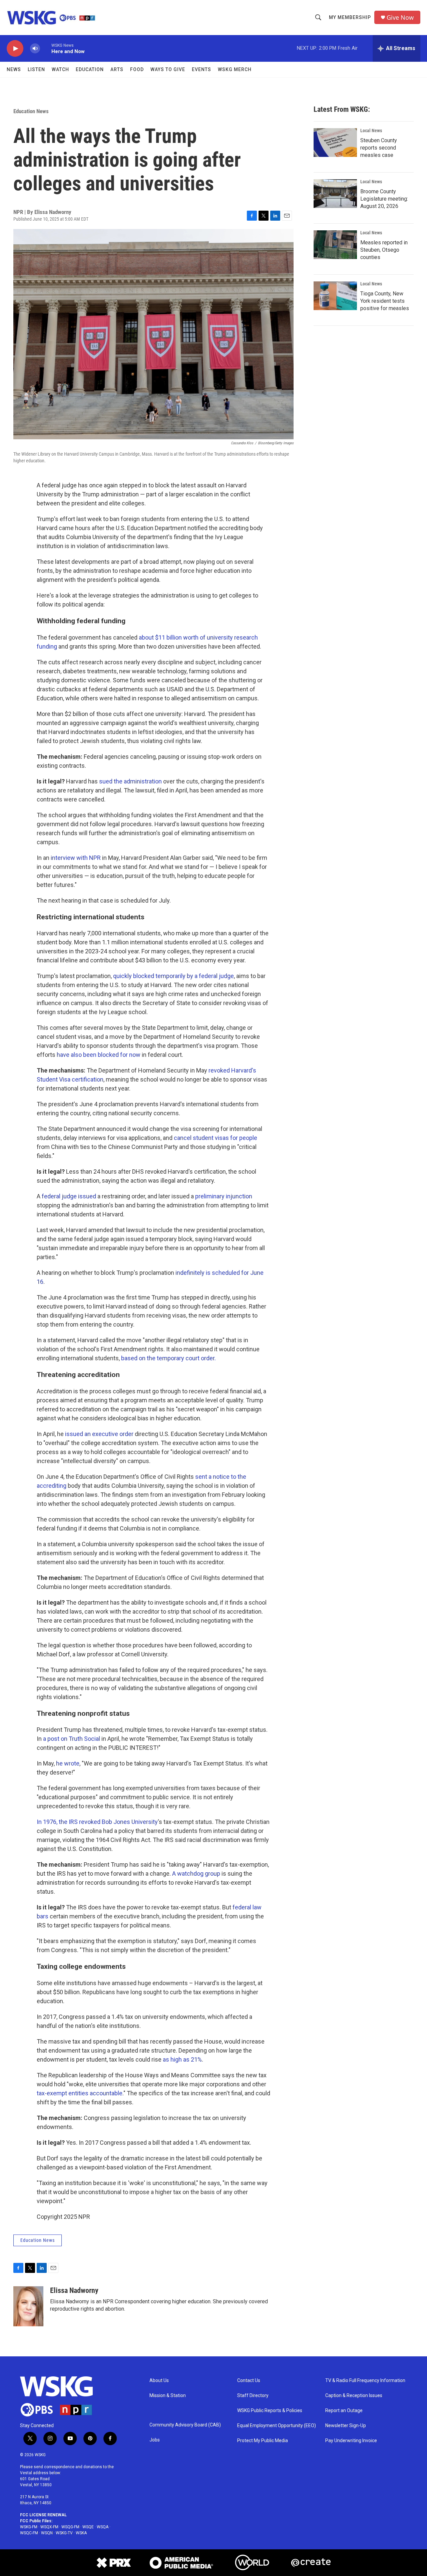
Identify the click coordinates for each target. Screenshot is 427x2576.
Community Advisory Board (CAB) (185, 2425)
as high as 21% (182, 2059)
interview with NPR (76, 858)
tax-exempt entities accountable (80, 2093)
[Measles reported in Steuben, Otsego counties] (335, 245)
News (14, 69)
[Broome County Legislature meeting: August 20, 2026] (335, 194)
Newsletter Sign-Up (346, 2426)
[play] (15, 49)
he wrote (68, 1763)
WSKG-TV (64, 2533)
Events (201, 69)
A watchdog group (196, 1874)
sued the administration (130, 781)
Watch (60, 69)
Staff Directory (253, 2396)
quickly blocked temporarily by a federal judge (173, 976)
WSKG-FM (29, 2527)
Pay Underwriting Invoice (351, 2441)
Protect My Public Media (263, 2441)
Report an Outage (344, 2411)
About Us (159, 2381)
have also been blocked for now (99, 1055)
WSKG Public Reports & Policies (270, 2411)
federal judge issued (69, 1196)
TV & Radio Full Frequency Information (365, 2381)
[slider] (46, 48)
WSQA (103, 2527)
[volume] (35, 49)
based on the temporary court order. (168, 1358)
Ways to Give (168, 69)
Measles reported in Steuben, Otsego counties (384, 250)
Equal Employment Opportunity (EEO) (277, 2426)
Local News (371, 131)
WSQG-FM (70, 2527)
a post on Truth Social (72, 1739)
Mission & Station (168, 2396)
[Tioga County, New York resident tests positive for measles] (335, 296)
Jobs (155, 2440)
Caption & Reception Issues (354, 2396)
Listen (36, 69)
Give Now (400, 18)
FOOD (137, 69)
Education (90, 69)
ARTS (117, 69)
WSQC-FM (29, 2533)
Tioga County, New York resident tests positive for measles (385, 301)
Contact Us (249, 2381)
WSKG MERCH (235, 69)
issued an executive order (99, 1434)
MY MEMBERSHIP (350, 17)
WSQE (88, 2527)
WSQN (47, 2533)
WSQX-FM (49, 2527)
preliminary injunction (224, 1196)
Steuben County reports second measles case (379, 148)
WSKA (81, 2533)
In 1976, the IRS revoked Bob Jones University (97, 1822)
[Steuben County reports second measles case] (335, 143)
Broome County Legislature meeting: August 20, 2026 (384, 199)
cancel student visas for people (216, 1138)
